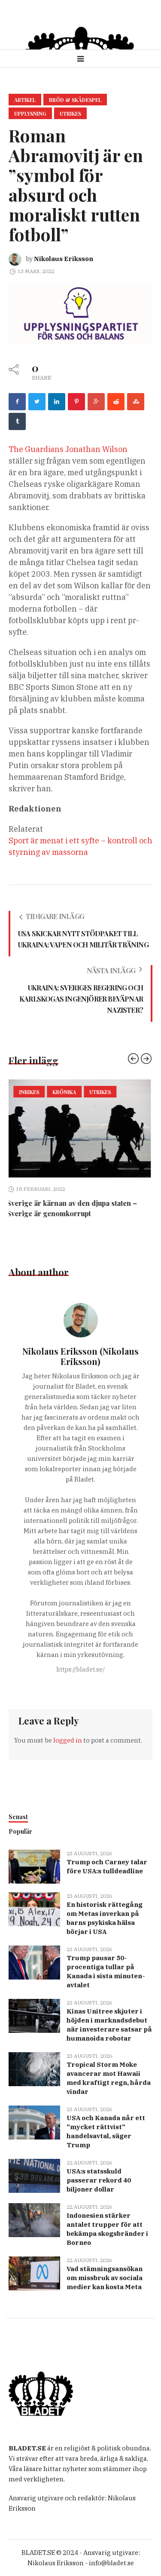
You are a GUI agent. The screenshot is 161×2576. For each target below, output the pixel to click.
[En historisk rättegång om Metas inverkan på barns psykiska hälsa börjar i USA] (34, 1908)
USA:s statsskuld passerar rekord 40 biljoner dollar (99, 2180)
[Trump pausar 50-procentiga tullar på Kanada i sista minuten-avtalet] (34, 1962)
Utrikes (70, 114)
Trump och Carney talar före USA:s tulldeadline (107, 1866)
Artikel (25, 100)
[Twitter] (37, 402)
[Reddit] (116, 402)
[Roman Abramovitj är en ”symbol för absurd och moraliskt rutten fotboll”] (80, 314)
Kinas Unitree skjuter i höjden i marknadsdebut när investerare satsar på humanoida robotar (109, 2025)
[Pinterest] (76, 402)
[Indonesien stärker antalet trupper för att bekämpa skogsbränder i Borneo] (34, 2219)
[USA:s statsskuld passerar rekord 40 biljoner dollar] (34, 2175)
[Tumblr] (17, 421)
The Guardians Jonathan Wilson (68, 449)
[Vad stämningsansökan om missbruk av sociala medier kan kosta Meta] (34, 2273)
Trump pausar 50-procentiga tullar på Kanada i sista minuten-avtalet (106, 1971)
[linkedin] (57, 402)
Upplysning (30, 114)
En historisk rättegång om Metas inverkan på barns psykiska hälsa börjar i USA (105, 1918)
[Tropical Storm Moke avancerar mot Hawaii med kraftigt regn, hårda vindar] (34, 2068)
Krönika (44, 1092)
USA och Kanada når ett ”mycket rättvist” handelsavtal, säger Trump (106, 2131)
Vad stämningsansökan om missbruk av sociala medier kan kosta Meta (105, 2278)
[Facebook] (17, 402)
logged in (68, 1740)
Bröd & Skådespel (75, 100)
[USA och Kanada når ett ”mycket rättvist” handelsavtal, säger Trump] (34, 2122)
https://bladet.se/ (80, 1669)
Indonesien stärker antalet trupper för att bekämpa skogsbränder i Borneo (107, 2229)
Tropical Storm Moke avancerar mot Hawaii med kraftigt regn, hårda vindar (109, 2078)
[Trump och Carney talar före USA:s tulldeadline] (34, 1866)
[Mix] (136, 402)
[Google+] (96, 402)
